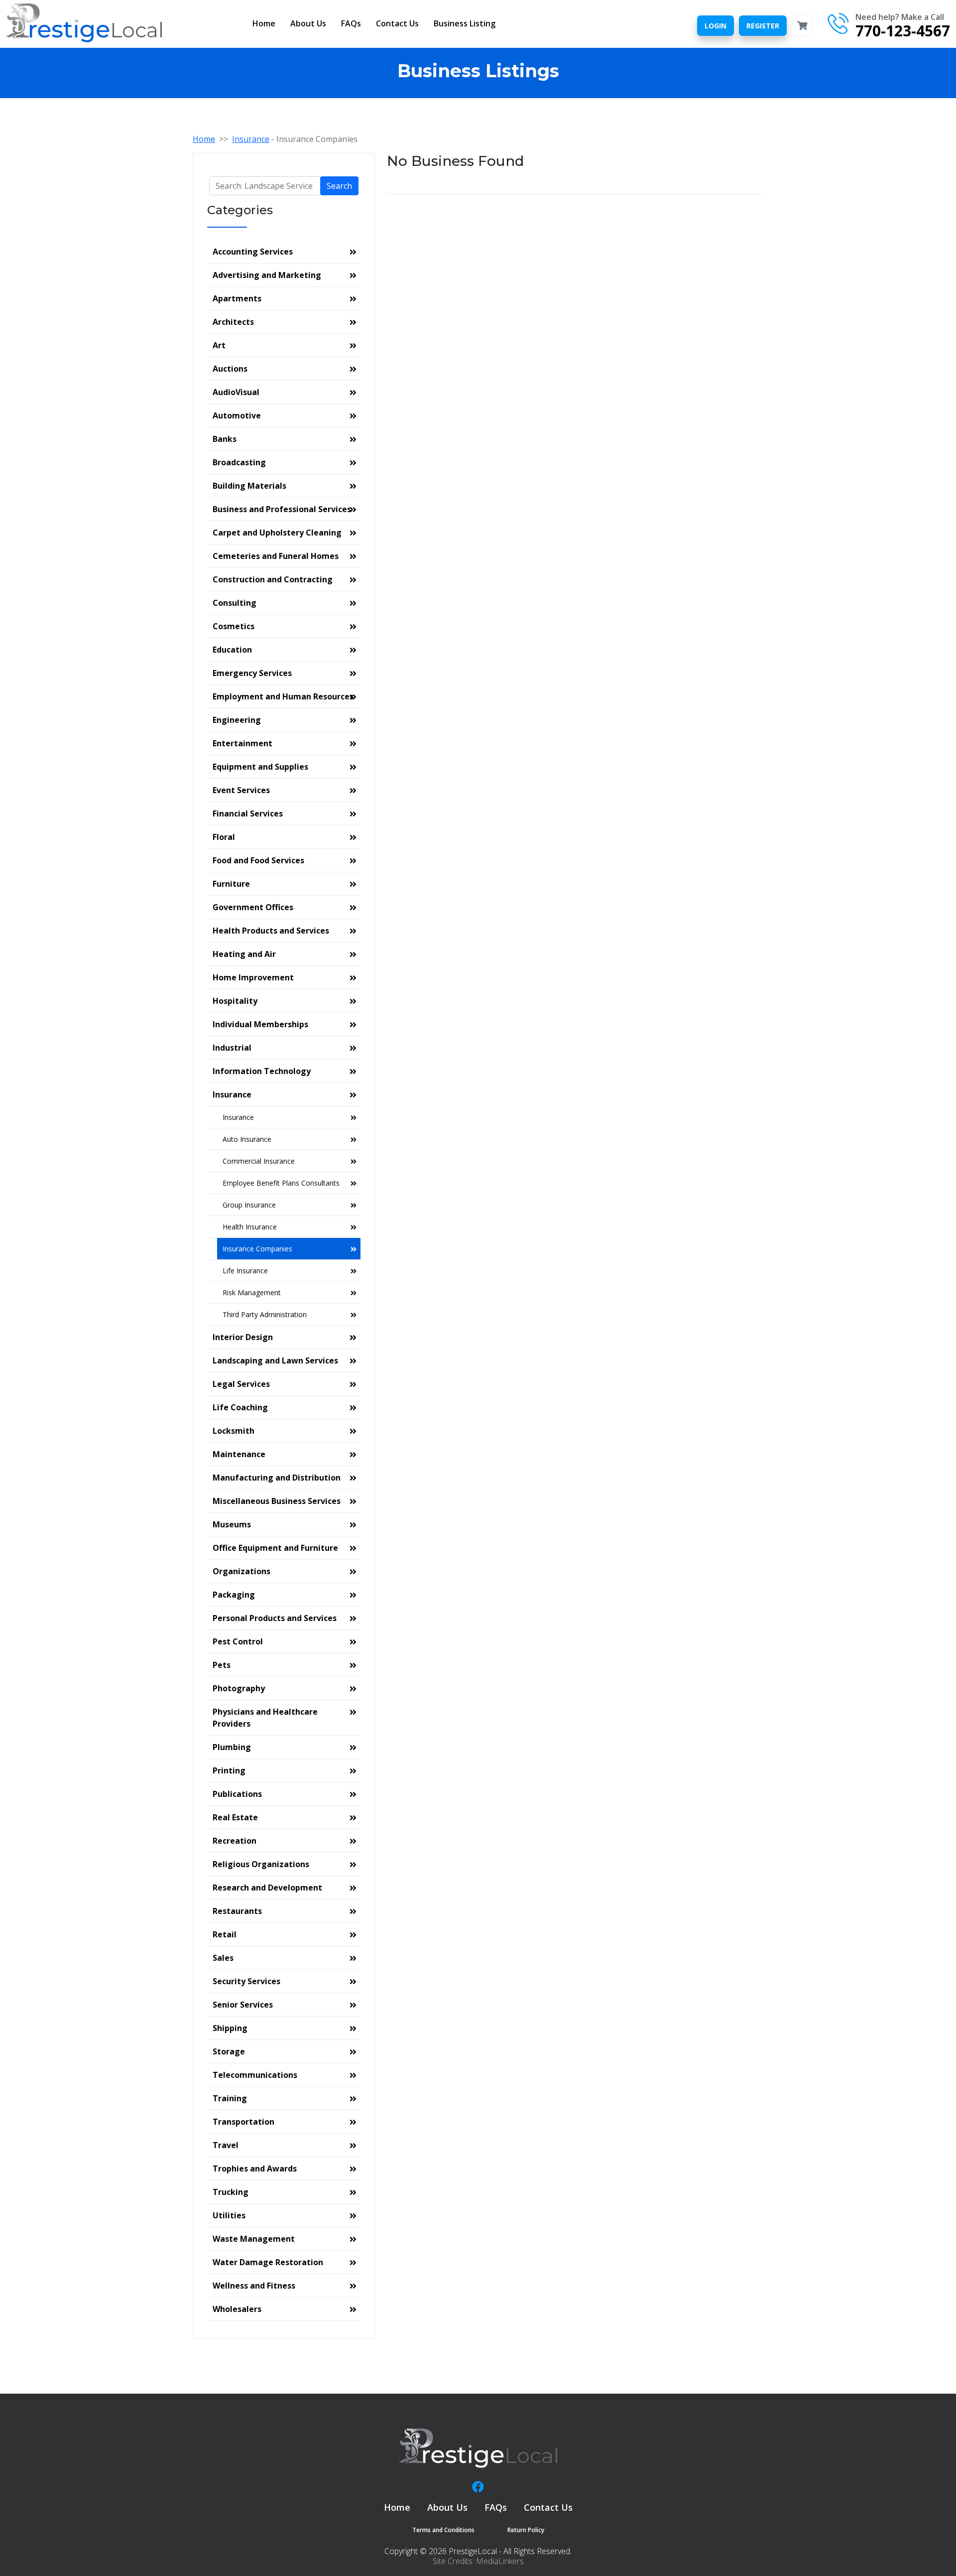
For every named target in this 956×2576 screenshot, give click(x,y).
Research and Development (267, 1888)
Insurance (251, 139)
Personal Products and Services (275, 1618)
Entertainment (242, 743)
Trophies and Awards (255, 2169)
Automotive (237, 415)
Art (219, 345)
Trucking (231, 2192)
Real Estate (235, 1817)
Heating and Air (244, 954)
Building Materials (249, 486)
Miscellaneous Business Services (277, 1501)
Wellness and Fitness (254, 2286)
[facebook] (478, 2487)
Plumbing (232, 1747)
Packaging (234, 1595)
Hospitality (235, 1001)
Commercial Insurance (259, 1161)
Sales (223, 1958)
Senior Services (243, 2005)
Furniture (231, 884)
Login (716, 26)
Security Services (246, 1981)
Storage (229, 2051)
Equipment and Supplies (260, 767)
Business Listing (465, 23)
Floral (224, 837)
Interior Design (243, 1337)
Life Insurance (245, 1271)
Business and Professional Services (282, 509)
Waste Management (254, 2239)
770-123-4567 (903, 31)
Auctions (230, 369)
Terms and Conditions (443, 2530)
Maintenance (239, 1454)
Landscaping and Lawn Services (275, 1360)
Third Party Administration (265, 1314)
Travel (226, 2145)
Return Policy (526, 2530)
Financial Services (248, 813)
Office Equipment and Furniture (275, 1548)
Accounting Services (253, 252)
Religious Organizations (261, 1864)
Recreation (235, 1841)
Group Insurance (249, 1205)
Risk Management (252, 1292)
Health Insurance (250, 1227)
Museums (232, 1524)
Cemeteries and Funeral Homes (276, 556)
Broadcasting (239, 462)
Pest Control (238, 1641)
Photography (239, 1688)
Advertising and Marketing (267, 275)
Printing (229, 1770)
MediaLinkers (500, 2561)
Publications (237, 1794)
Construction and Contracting (273, 579)
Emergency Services (252, 673)
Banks (225, 439)
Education (232, 650)
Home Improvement (253, 977)
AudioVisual (236, 392)
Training (230, 2098)
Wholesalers (237, 2309)
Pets (222, 1665)
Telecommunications (255, 2075)
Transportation (243, 2122)
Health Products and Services (271, 931)
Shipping (230, 2028)
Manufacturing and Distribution (277, 1478)
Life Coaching (240, 1407)
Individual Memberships (260, 1024)
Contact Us (397, 23)
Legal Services (241, 1384)
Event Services (241, 790)
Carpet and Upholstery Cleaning (277, 533)
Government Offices (253, 907)
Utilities (229, 2215)
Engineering (237, 720)
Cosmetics (234, 626)
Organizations (241, 1571)
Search (339, 186)
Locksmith (234, 1431)
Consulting (235, 603)
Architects (233, 322)
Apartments (237, 298)
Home (264, 23)
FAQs (351, 23)
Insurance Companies (257, 1249)
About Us (308, 23)
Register (763, 26)
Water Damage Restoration (268, 2262)
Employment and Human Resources (283, 696)
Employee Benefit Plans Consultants (281, 1183)
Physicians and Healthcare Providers (265, 1718)
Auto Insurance (247, 1139)
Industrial (232, 1048)
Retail (225, 1934)
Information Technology (262, 1071)
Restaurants (237, 1911)
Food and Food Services (258, 860)
